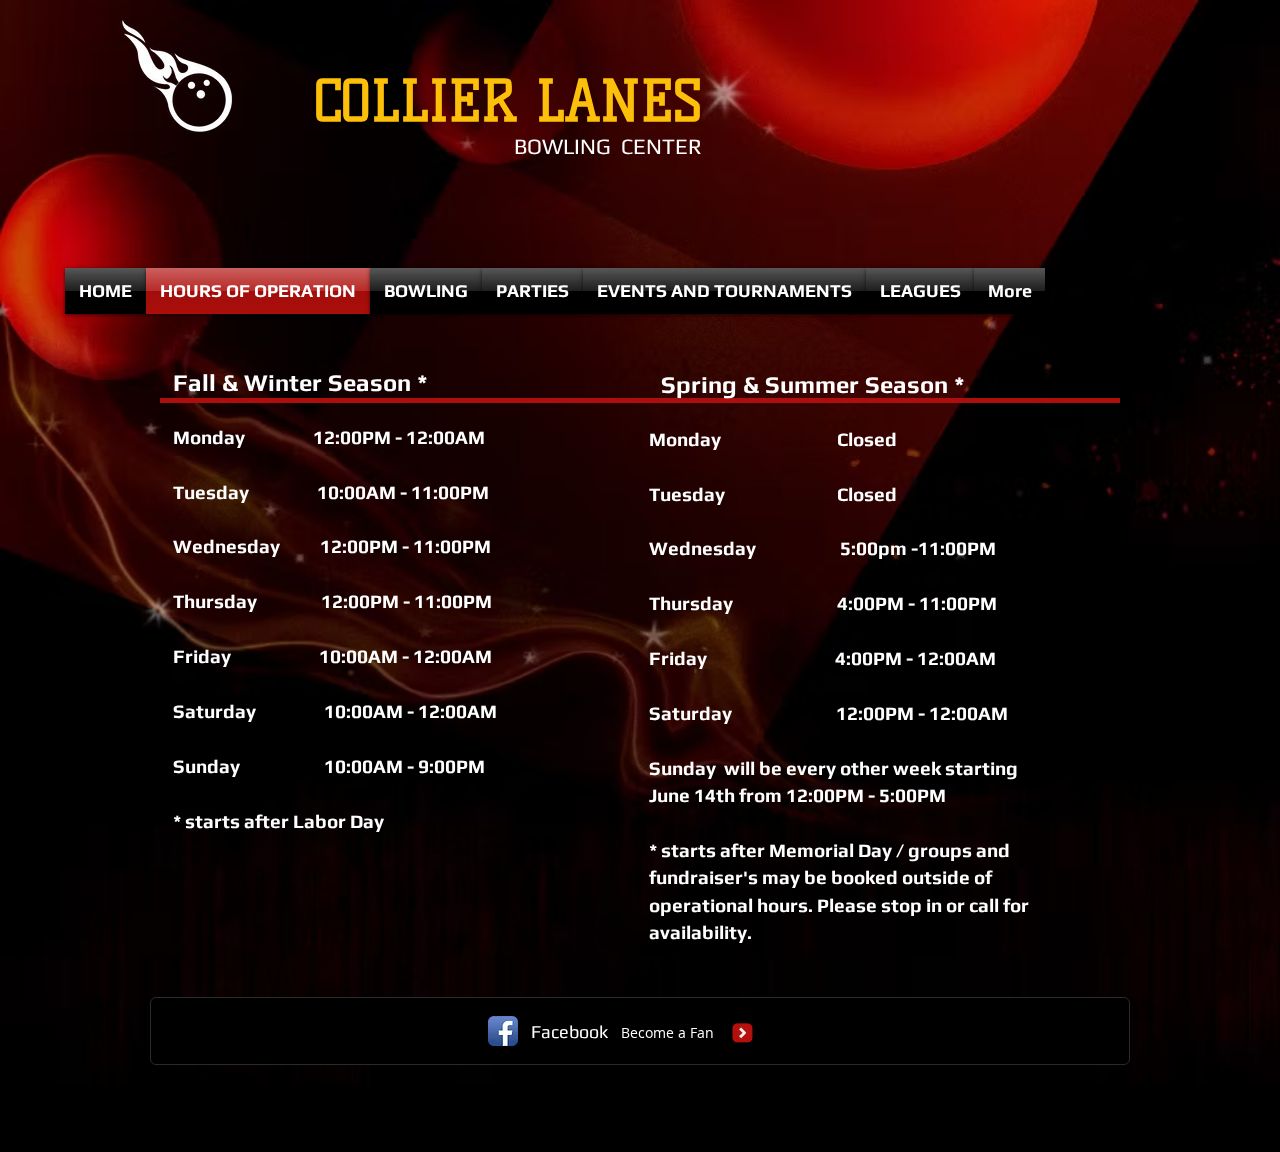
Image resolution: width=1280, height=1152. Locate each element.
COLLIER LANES (498, 101)
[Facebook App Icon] (503, 1031)
